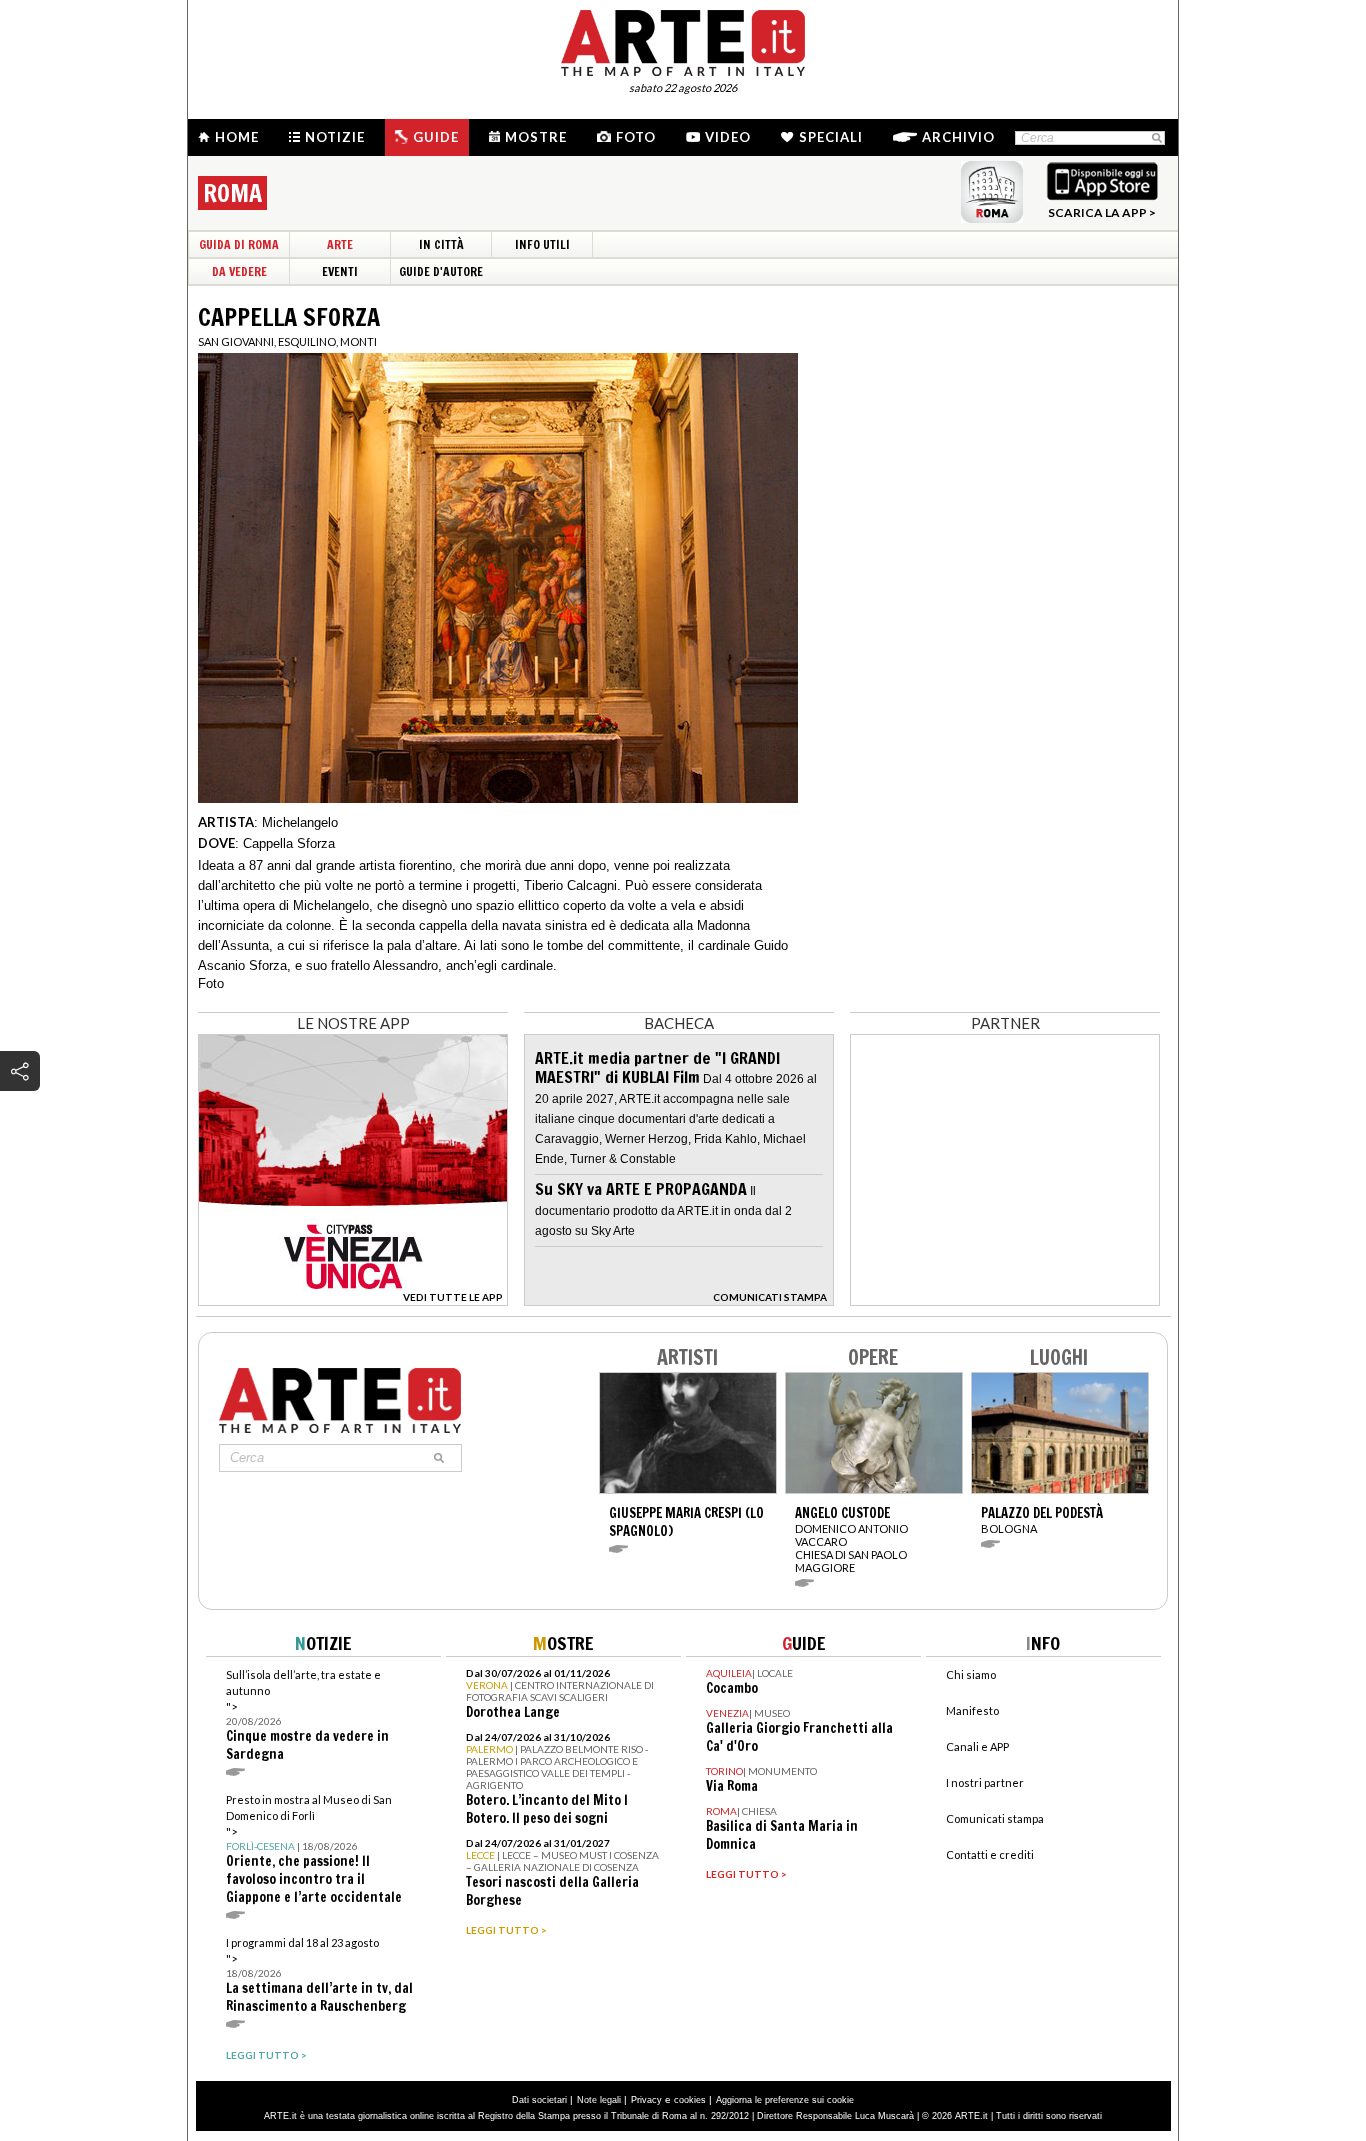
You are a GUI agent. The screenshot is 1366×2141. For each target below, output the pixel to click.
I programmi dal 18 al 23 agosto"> (319, 1975)
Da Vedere (239, 271)
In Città (441, 244)
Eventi (340, 271)
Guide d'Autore (441, 271)
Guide (436, 137)
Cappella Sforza (289, 843)
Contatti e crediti (990, 1854)
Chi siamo (971, 1674)
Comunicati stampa (995, 1818)
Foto (636, 137)
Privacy (646, 2100)
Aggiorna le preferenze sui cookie (785, 2100)
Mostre (536, 137)
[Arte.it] (683, 40)
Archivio (958, 137)
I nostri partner (985, 1782)
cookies (690, 2100)
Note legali (599, 2100)
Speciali (831, 137)
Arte (340, 244)
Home (237, 137)
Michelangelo (300, 822)
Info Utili (542, 244)
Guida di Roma (239, 244)
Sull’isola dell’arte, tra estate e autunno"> (307, 1715)
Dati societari (539, 2100)
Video (728, 137)
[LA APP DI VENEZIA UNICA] (353, 1300)
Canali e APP (977, 1746)
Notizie (335, 137)
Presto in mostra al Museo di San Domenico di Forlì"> (314, 1849)
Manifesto (972, 1710)
